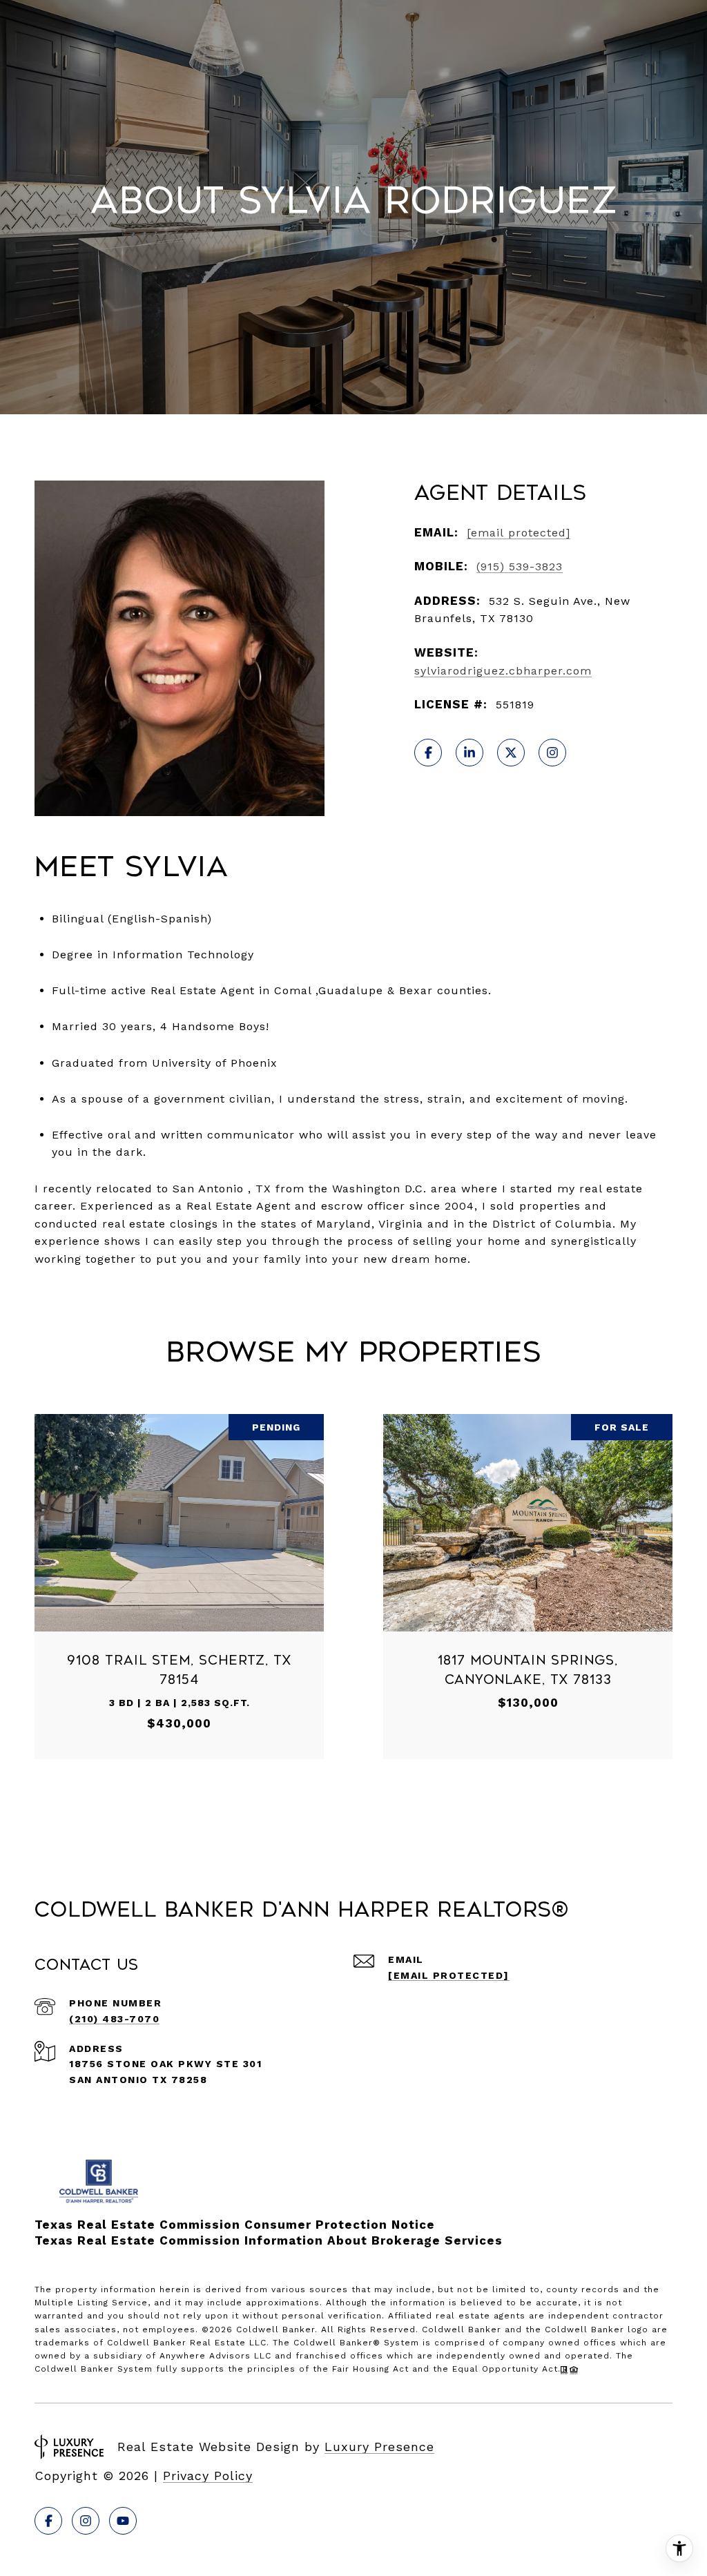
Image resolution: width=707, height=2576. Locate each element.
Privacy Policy (208, 2476)
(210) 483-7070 (114, 2019)
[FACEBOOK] (428, 753)
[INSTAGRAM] (552, 753)
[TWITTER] (511, 753)
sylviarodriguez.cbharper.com (503, 671)
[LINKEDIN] (469, 753)
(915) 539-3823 (520, 566)
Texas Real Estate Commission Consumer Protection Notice (235, 2225)
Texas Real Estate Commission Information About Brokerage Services (269, 2240)
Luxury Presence (379, 2447)
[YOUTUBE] (123, 2521)
